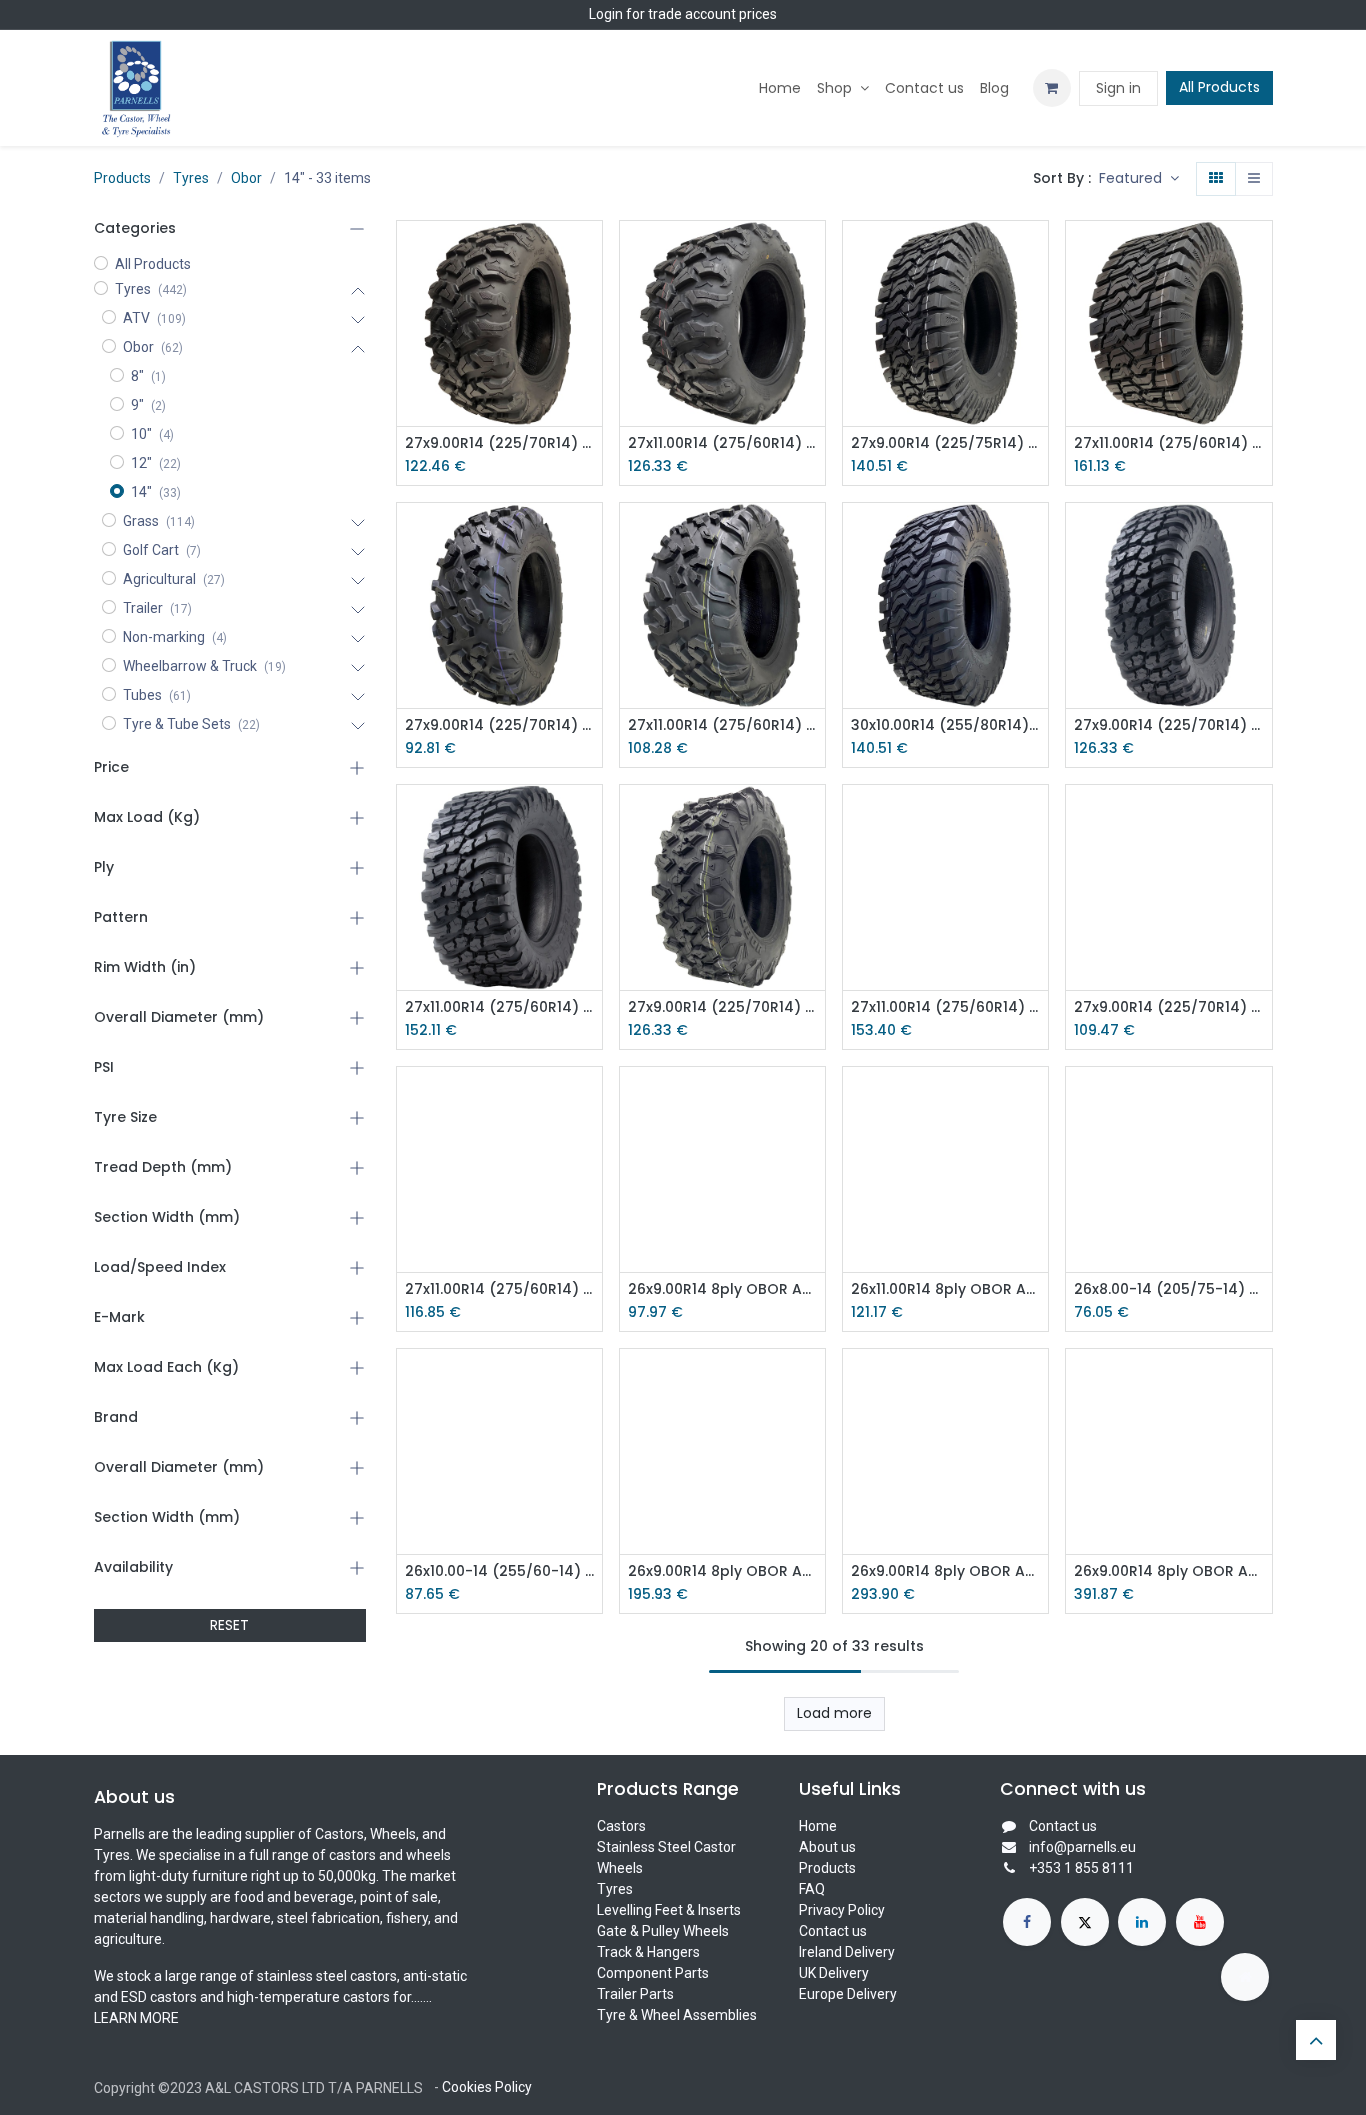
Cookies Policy (487, 2087)
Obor (246, 178)
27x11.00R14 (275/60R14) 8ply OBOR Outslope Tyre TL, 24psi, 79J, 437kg (722, 443)
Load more (834, 1713)
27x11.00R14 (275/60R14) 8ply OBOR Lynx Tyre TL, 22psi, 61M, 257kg (945, 1007)
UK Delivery (834, 1973)
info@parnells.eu (1082, 1847)
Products (122, 178)
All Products (1219, 87)
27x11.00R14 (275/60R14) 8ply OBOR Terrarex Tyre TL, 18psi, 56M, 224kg (499, 1007)
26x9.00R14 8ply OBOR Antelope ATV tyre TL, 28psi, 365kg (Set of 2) (722, 1571)
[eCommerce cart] (1052, 88)
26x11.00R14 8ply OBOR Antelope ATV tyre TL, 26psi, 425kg (945, 1289)
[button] (1139, 179)
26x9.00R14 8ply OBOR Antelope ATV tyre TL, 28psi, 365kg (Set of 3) (945, 1571)
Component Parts (653, 1973)
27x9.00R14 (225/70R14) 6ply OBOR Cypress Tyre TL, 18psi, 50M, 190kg (499, 725)
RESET (229, 1625)
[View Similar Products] (589, 388)
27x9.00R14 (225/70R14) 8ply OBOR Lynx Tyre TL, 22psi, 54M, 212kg (722, 1007)
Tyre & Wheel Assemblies (677, 2015)
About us (827, 1847)
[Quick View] (589, 253)
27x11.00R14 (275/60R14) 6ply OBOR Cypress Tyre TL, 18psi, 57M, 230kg (722, 725)
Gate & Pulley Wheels (663, 1931)
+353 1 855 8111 (1081, 1868)
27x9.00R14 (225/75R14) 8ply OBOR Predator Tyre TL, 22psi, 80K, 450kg (945, 443)
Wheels (620, 1868)
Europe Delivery (848, 1994)
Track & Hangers (648, 1952)
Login (606, 14)
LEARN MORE (136, 2018)
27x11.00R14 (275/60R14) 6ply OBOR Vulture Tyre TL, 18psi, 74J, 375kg (499, 1289)
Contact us (833, 1931)
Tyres (191, 178)
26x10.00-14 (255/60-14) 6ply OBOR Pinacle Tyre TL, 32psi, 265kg (499, 1571)
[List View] (1254, 179)
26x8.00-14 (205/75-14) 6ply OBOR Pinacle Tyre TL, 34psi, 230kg (1168, 1289)
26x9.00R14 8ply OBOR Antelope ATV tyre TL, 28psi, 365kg (722, 1289)
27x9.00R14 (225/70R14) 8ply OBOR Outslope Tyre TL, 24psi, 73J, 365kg (499, 443)
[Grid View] (1216, 179)
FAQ (812, 1889)
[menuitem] (780, 88)
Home (818, 1826)
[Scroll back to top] (1316, 2040)
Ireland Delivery (847, 1952)
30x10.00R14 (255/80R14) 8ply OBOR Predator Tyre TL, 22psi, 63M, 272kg (945, 725)
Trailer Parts (635, 1994)
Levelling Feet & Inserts (669, 1910)
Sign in (1118, 88)
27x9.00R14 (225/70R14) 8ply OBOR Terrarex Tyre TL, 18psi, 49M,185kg (1168, 725)
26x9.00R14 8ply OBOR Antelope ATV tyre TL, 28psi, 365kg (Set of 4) (1168, 1571)
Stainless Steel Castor (666, 1847)
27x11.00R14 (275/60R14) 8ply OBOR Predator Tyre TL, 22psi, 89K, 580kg (1168, 443)
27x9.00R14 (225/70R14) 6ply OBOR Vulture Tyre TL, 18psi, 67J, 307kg (1168, 1007)
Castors (621, 1826)
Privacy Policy (842, 1910)
